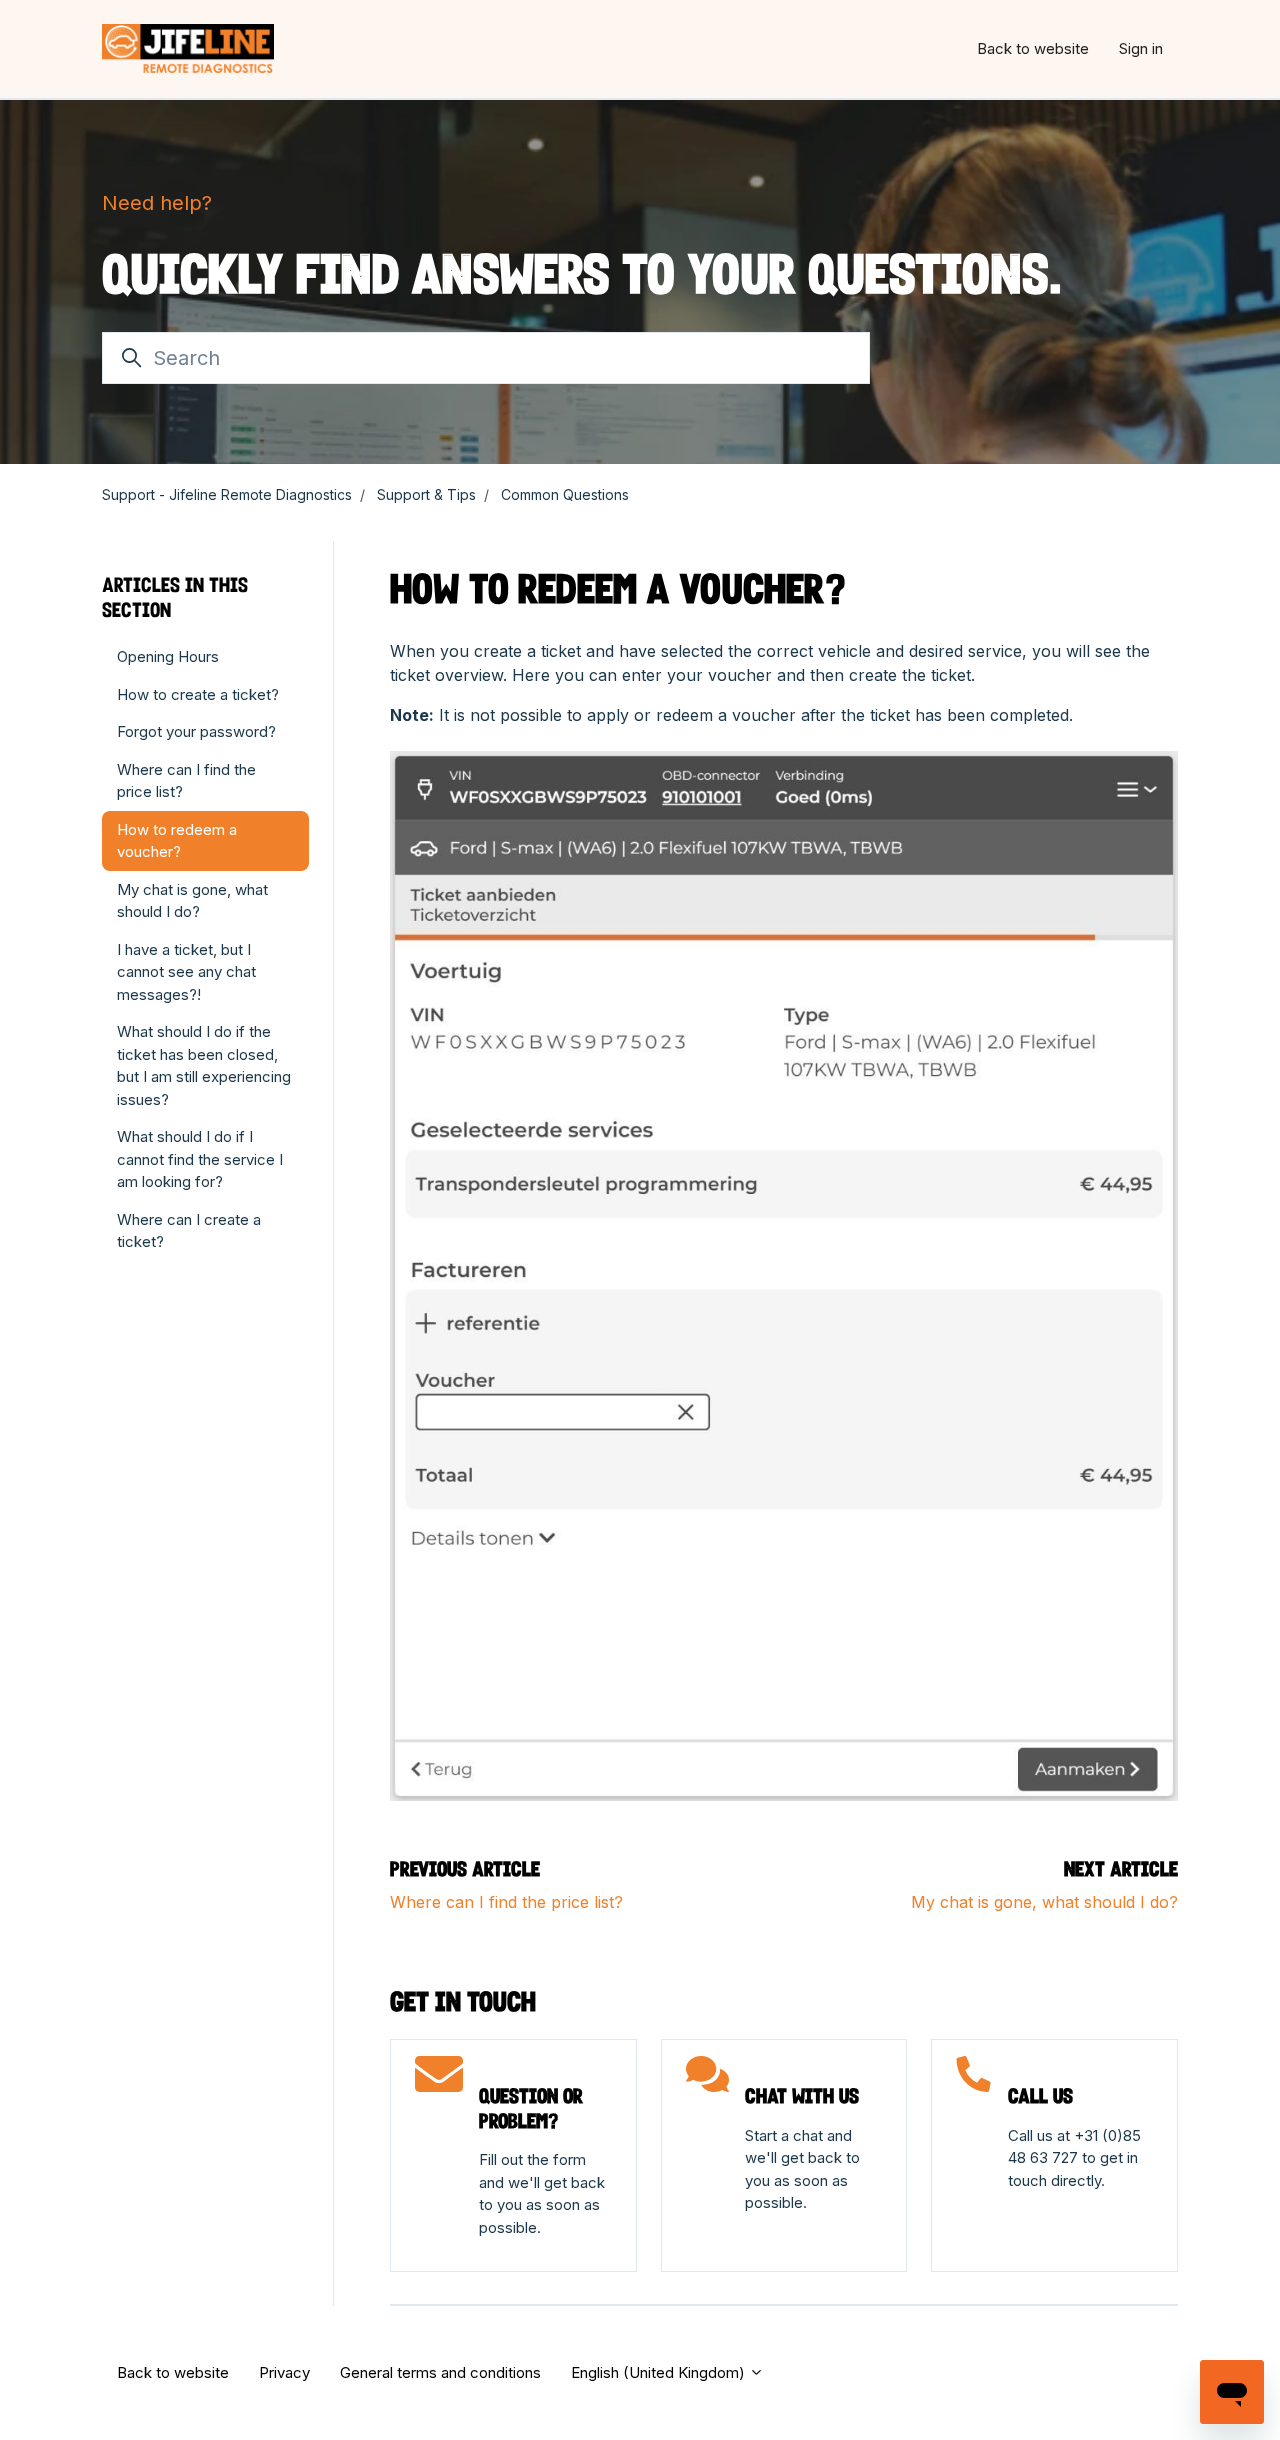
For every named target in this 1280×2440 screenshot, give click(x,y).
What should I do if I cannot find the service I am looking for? (200, 1159)
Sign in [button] (1141, 48)
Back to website (1033, 48)
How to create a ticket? (198, 694)
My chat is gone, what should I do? (1044, 1902)
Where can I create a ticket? (189, 1231)
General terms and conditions (440, 2372)
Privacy (284, 2372)
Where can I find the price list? (506, 1902)
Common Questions (565, 494)
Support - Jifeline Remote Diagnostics (227, 494)
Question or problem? (531, 2108)
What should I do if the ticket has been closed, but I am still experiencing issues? (204, 1065)
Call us (1040, 2096)
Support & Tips (426, 494)
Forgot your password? (196, 731)
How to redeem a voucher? (177, 841)
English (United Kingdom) (660, 2372)
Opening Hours (168, 656)
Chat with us (802, 2096)
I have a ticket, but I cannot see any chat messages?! (186, 972)
